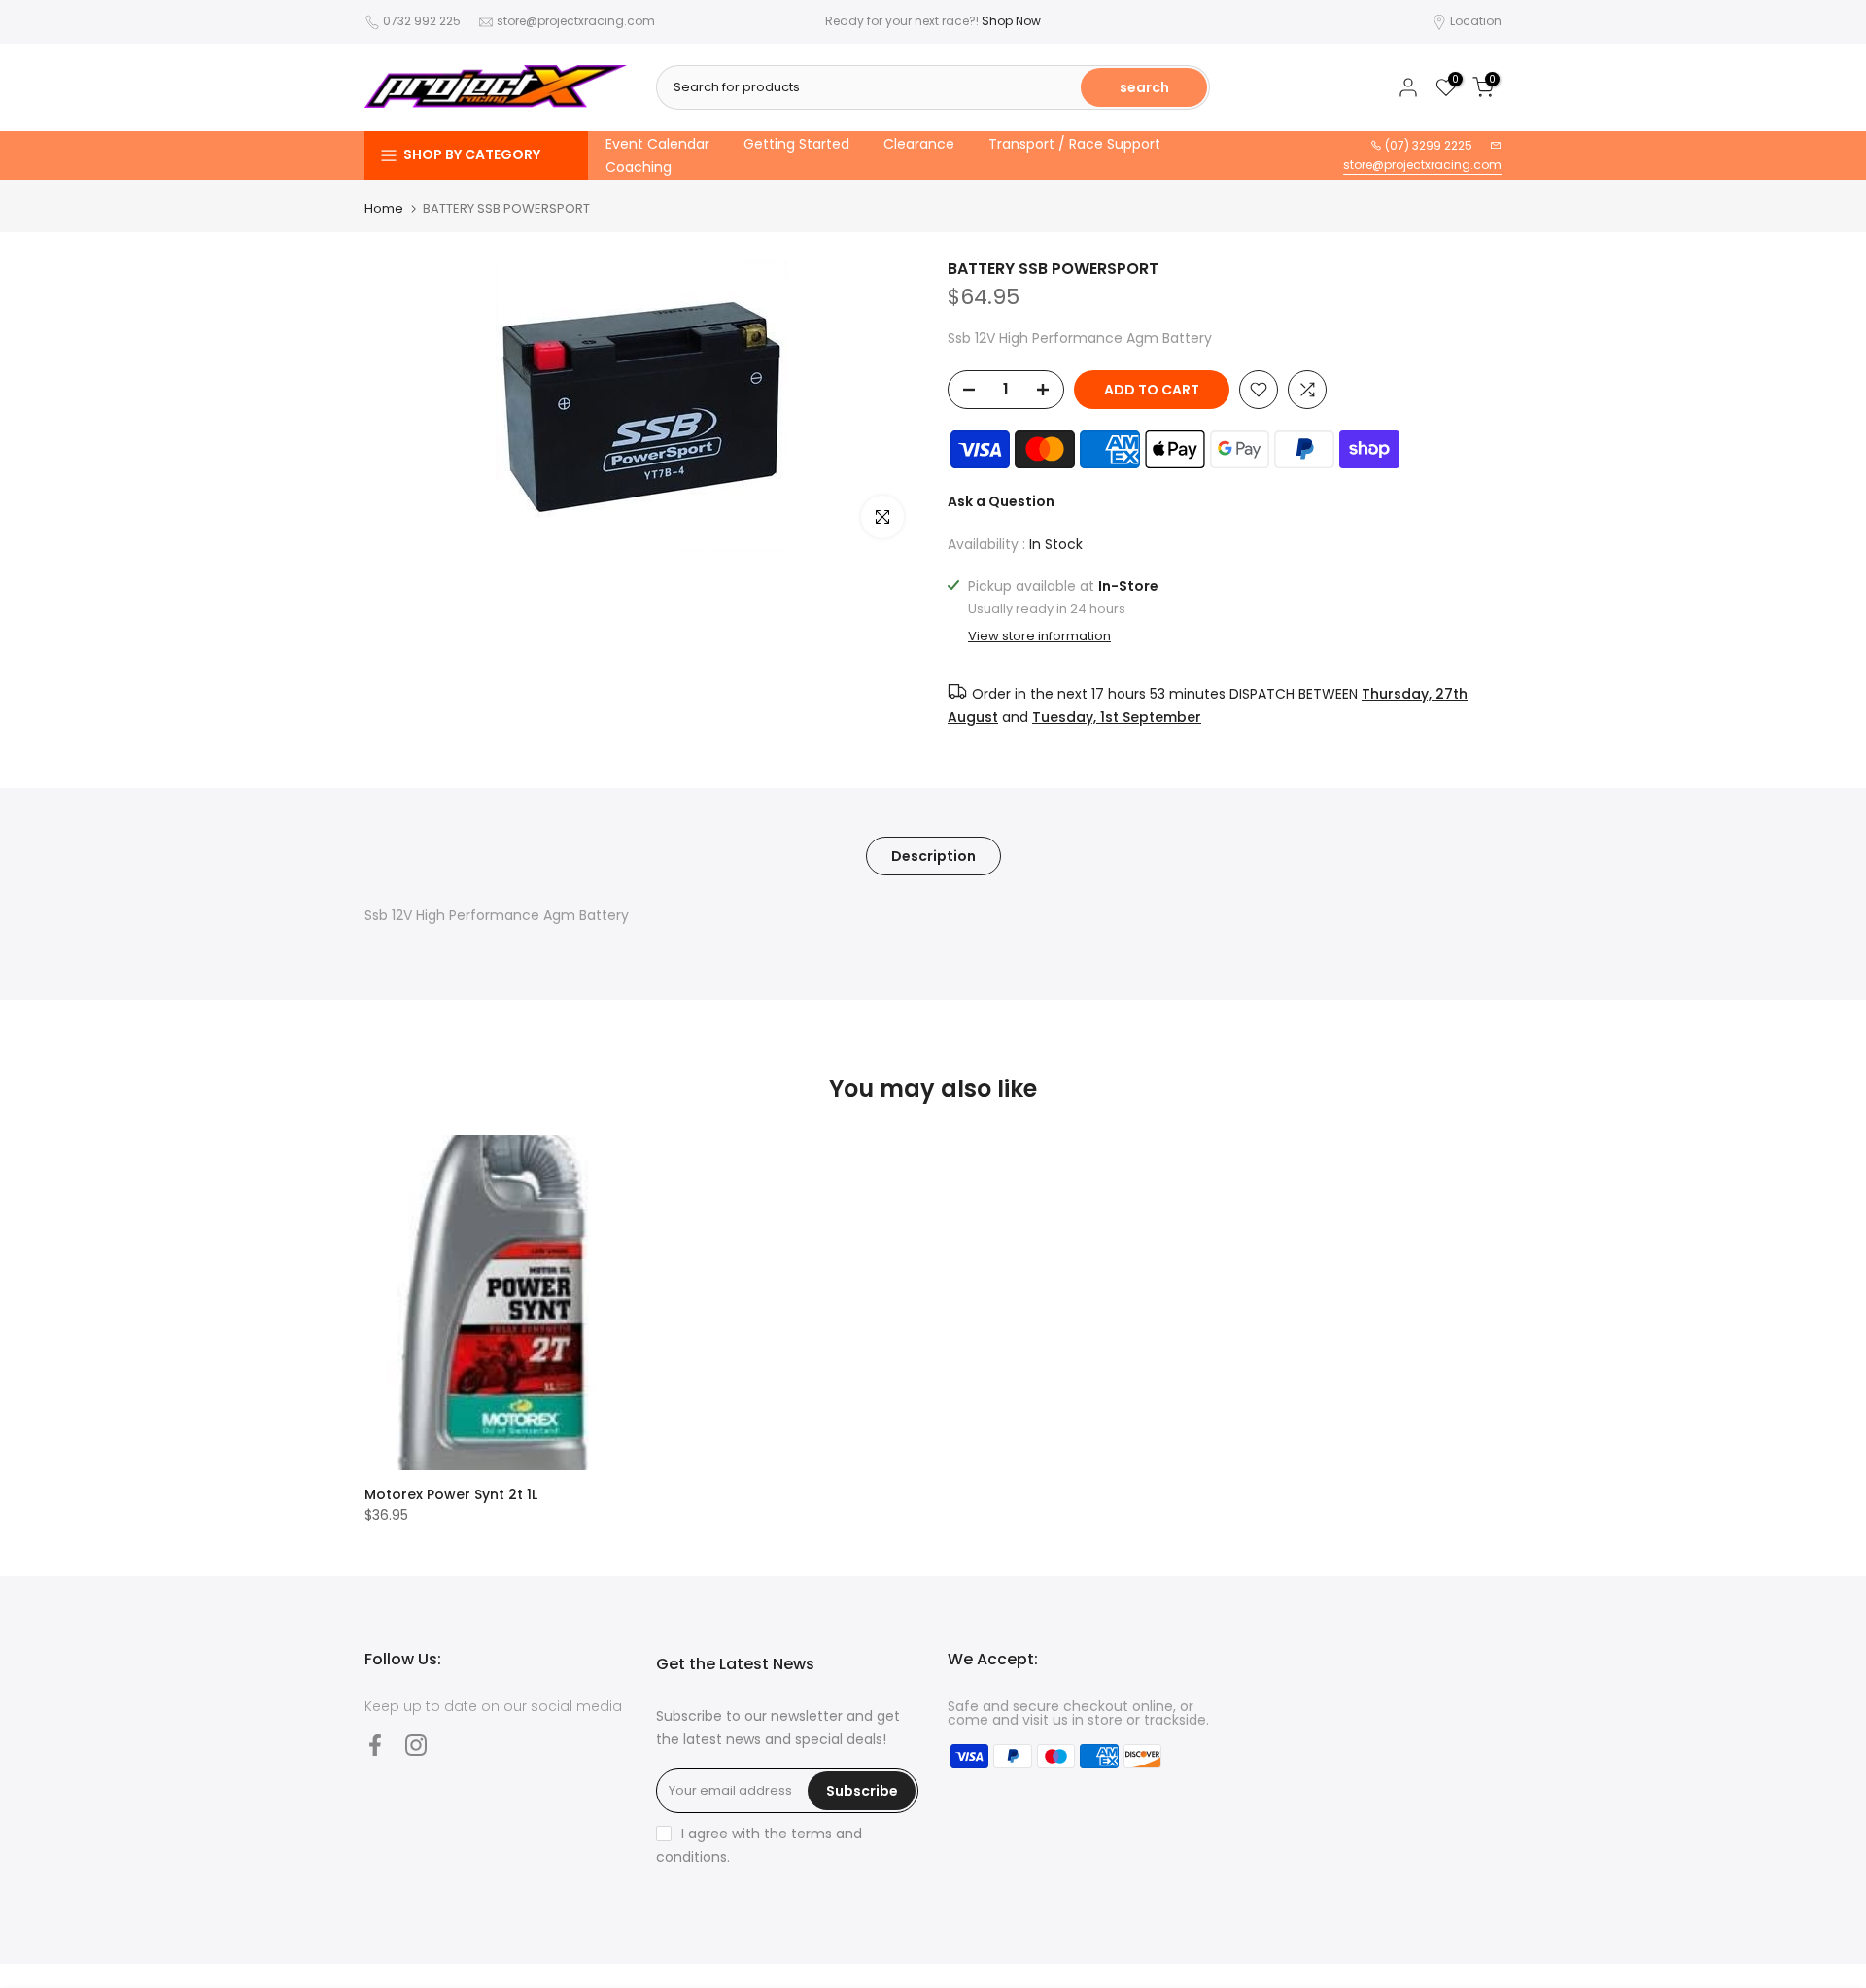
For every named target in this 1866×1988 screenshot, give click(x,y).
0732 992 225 (422, 21)
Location (1476, 21)
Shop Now (1011, 21)
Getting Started (796, 144)
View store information (1039, 636)
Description (933, 855)
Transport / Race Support (1074, 144)
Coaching (639, 167)
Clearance (919, 144)
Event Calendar (657, 144)
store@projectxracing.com (576, 21)
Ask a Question (1001, 501)
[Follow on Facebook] (375, 1745)
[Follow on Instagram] (416, 1745)
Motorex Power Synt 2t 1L (451, 1494)
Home (384, 208)
